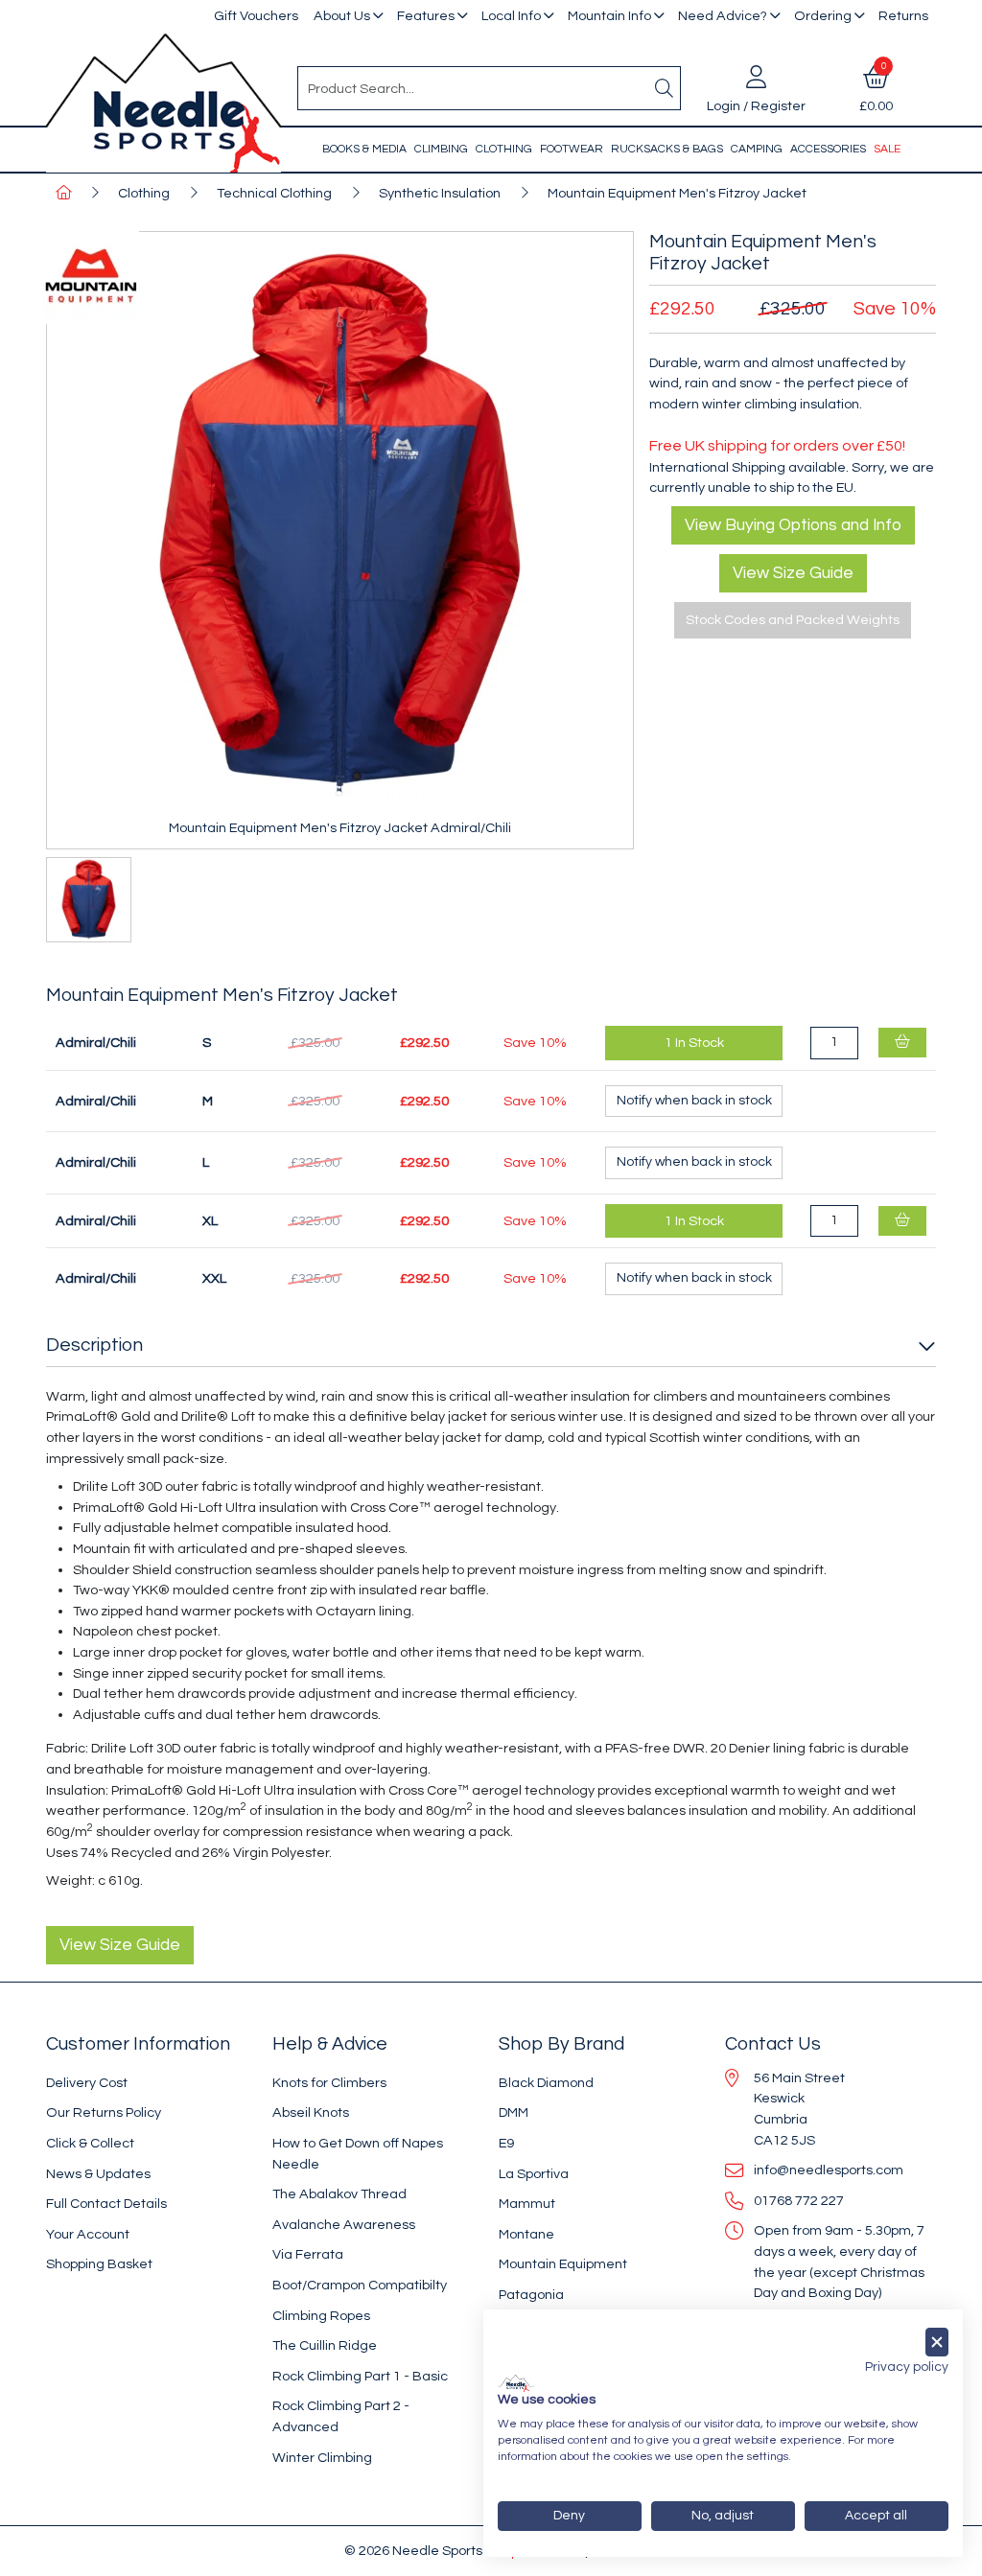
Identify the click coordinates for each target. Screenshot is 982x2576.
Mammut (527, 2204)
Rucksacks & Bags (667, 149)
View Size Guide (793, 573)
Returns (903, 16)
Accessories (828, 149)
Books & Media (364, 149)
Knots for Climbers (329, 2083)
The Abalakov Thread (339, 2194)
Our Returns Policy (104, 2112)
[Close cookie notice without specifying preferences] (937, 2343)
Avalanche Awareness (344, 2225)
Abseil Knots (311, 2112)
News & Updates (98, 2174)
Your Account (88, 2234)
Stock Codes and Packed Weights (793, 620)
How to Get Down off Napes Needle (358, 2154)
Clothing (504, 149)
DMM (514, 2112)
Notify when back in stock (694, 1101)
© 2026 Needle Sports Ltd (424, 2551)
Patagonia (531, 2295)
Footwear (572, 149)
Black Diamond (546, 2083)
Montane (526, 2234)
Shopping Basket (99, 2264)
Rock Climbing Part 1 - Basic (360, 2376)
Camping (757, 149)
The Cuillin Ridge (325, 2345)
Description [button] (94, 1345)
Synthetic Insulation (440, 193)
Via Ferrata (308, 2254)
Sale (887, 149)
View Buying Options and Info (793, 525)
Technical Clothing (274, 193)
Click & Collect (90, 2143)
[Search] (665, 88)
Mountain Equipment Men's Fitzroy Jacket (677, 193)
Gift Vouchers (256, 16)
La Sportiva (534, 2174)
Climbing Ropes (321, 2316)
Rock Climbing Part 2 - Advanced (341, 2416)
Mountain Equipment (563, 2264)
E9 (506, 2143)
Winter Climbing (322, 2458)
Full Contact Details (106, 2204)
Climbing (441, 149)
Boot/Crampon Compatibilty (360, 2285)
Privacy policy (907, 2367)
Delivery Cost (87, 2083)
